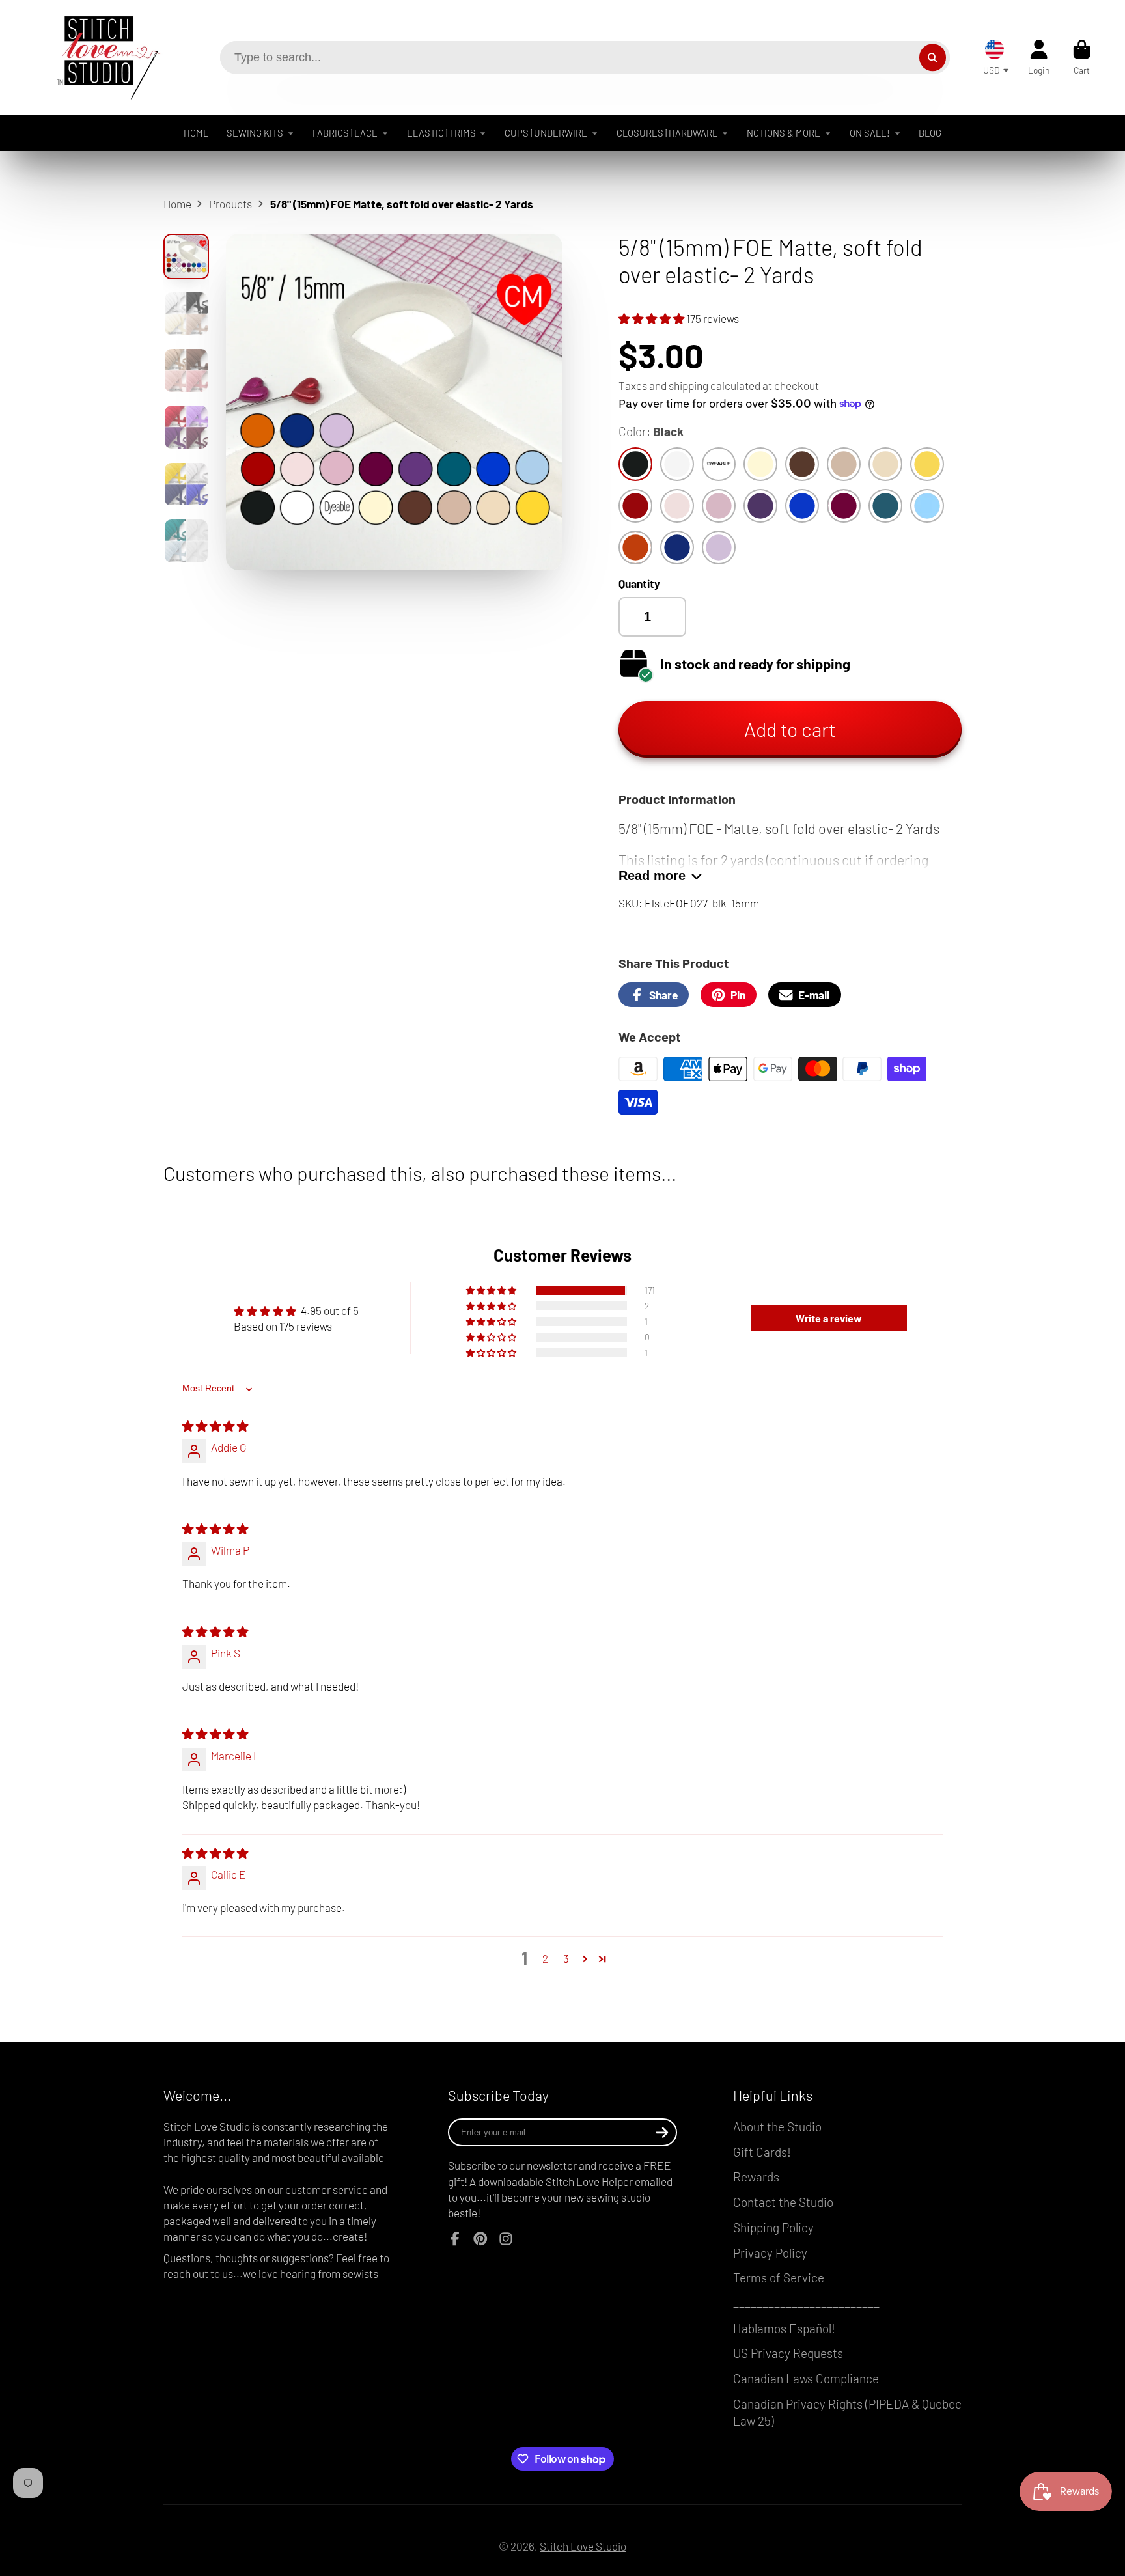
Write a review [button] (829, 1318)
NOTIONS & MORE (784, 133)
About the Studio (777, 2126)
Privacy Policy (770, 2253)
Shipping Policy (773, 2227)
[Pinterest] (480, 2239)
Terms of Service (779, 2278)
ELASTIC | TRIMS (441, 133)
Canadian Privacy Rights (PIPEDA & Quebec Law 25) (847, 2413)
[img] (215, 1426)
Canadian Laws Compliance (806, 2378)
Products (230, 204)
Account (1039, 57)
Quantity (639, 583)
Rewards (756, 2177)
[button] (652, 318)
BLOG (930, 133)
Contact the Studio (783, 2202)
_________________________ (806, 2303)
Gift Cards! (762, 2152)
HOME (196, 133)
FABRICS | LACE (345, 133)
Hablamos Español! (784, 2328)
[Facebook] (455, 2239)
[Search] (933, 58)
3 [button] (566, 1958)
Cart (1082, 57)
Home (177, 204)
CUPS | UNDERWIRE (546, 133)
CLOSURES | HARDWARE (667, 133)
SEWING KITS (255, 133)
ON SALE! (870, 133)
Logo (99, 58)
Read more (652, 876)
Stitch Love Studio (583, 2546)
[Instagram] (506, 2239)
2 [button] (545, 1958)
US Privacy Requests (788, 2353)
